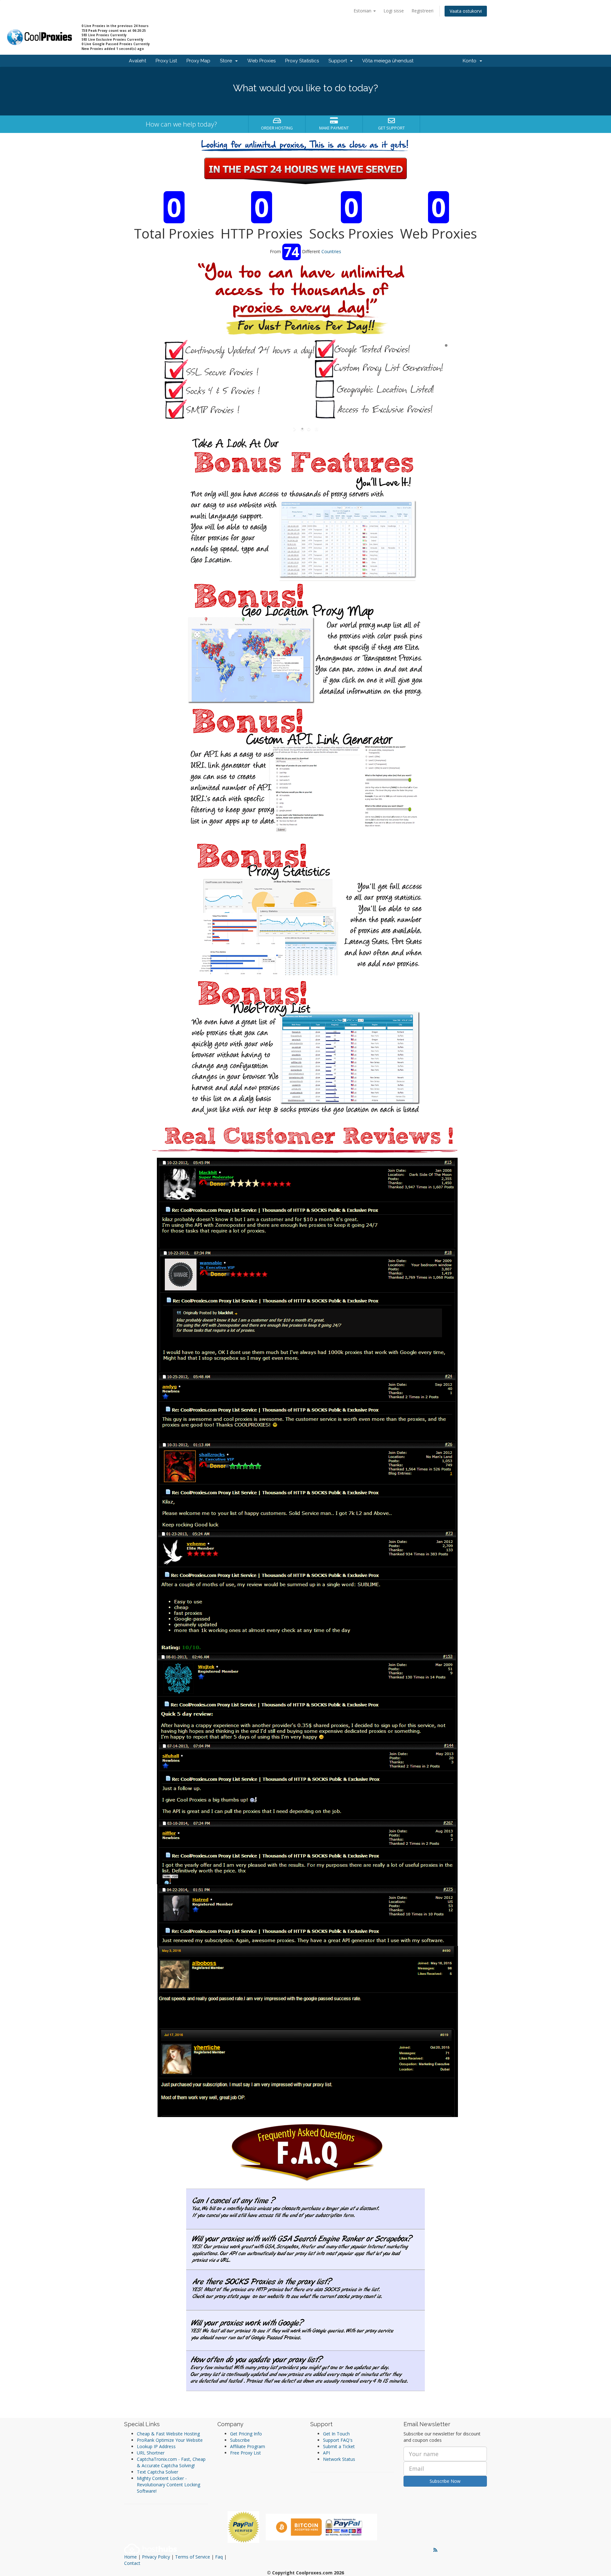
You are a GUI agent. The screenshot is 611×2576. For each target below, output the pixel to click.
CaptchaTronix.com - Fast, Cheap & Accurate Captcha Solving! (171, 2462)
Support (339, 61)
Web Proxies (261, 61)
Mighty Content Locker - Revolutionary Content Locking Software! (169, 2485)
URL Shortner (151, 2453)
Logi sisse (394, 11)
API (327, 2453)
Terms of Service (193, 2557)
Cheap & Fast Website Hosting (168, 2434)
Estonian (363, 11)
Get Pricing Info (246, 2434)
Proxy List (166, 61)
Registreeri (422, 11)
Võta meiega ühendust (388, 61)
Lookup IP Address (156, 2446)
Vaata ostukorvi (466, 11)
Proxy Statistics (302, 61)
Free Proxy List (246, 2453)
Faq (219, 2557)
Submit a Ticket (339, 2446)
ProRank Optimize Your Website (170, 2440)
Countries (331, 251)
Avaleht (137, 61)
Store (227, 61)
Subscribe (240, 2440)
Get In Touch (336, 2434)
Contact (132, 2563)
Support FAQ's (338, 2440)
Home (130, 2557)
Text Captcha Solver (158, 2472)
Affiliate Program (248, 2446)
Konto (471, 61)
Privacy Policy (156, 2557)
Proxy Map (198, 61)
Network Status (339, 2459)
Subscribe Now (445, 2481)
